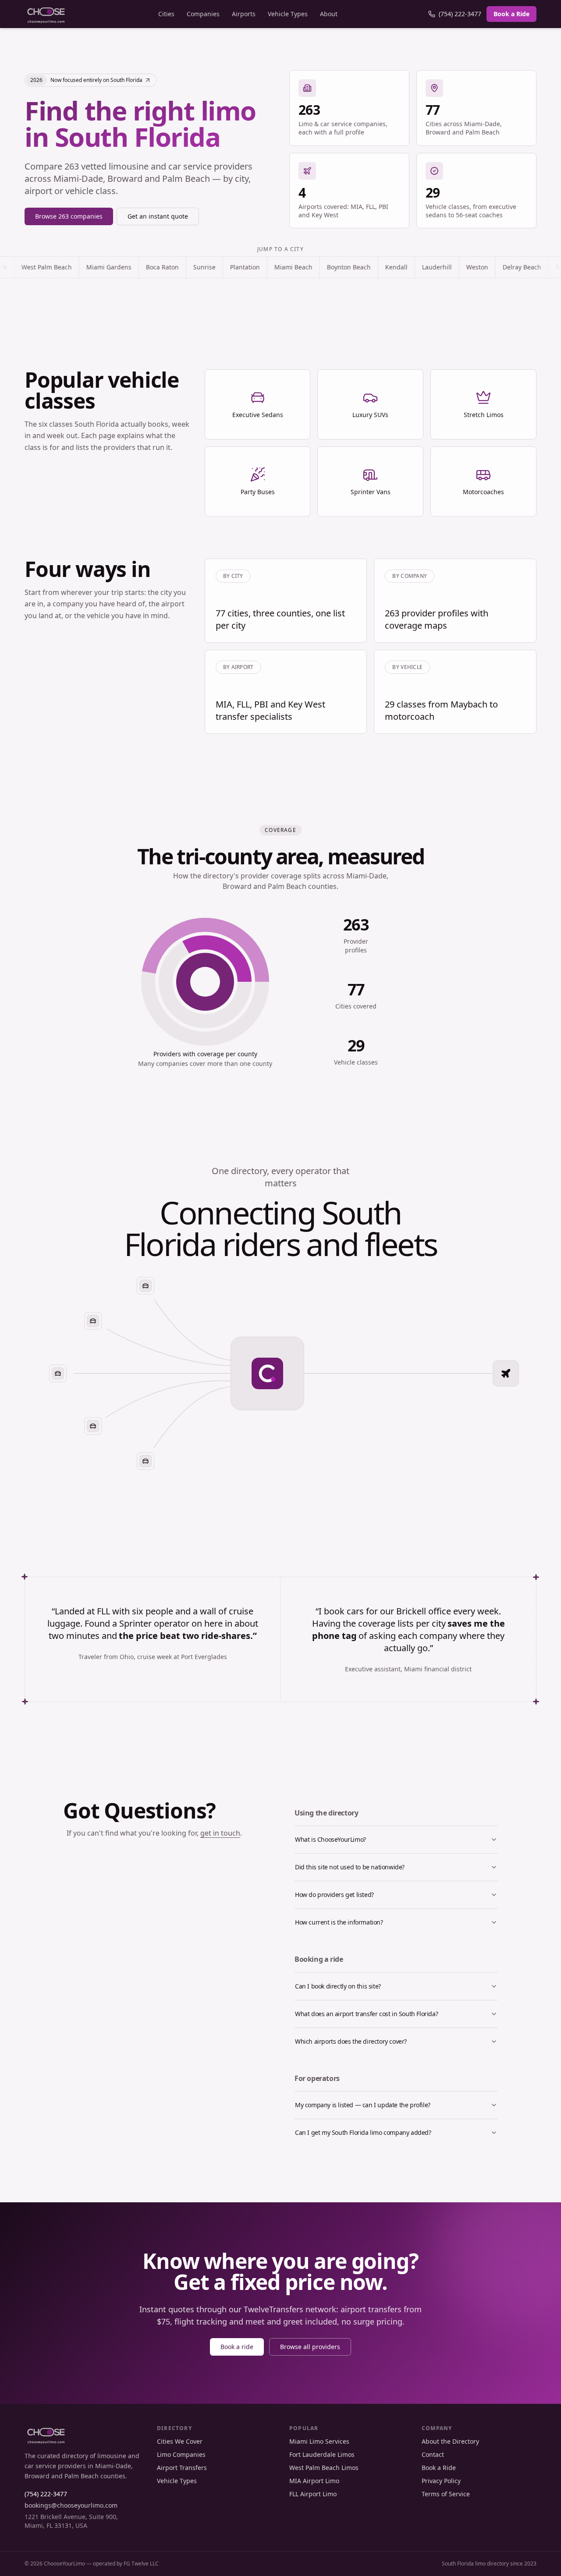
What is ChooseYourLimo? (330, 1839)
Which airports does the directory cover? (351, 2041)
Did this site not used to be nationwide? (350, 1867)
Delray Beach (442, 267)
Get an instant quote (158, 216)
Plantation (165, 267)
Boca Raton (83, 267)
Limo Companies (181, 2454)
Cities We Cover (180, 2441)
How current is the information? (339, 1922)
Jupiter (525, 267)
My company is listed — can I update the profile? (363, 2105)
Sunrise (125, 267)
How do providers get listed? (334, 1895)
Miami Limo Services (319, 2441)
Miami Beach (214, 267)
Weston (398, 267)
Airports (244, 14)
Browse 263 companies (69, 216)
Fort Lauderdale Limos (322, 2454)
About (329, 14)
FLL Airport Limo (313, 2494)
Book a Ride (511, 14)
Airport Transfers (182, 2468)
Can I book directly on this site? (338, 1986)
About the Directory (450, 2441)
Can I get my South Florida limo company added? (363, 2132)
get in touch (220, 1833)
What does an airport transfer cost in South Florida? (366, 2014)
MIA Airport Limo (314, 2481)
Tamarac (488, 267)
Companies (203, 14)
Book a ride (237, 2347)
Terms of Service (446, 2494)
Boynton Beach (269, 267)
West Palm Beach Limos (324, 2468)
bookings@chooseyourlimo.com (71, 2505)
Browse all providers (310, 2347)
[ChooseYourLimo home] (46, 14)
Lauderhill (357, 267)
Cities (166, 14)
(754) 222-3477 (460, 14)
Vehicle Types (288, 14)
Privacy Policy (441, 2481)
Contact (433, 2454)
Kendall (317, 267)
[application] (205, 982)
